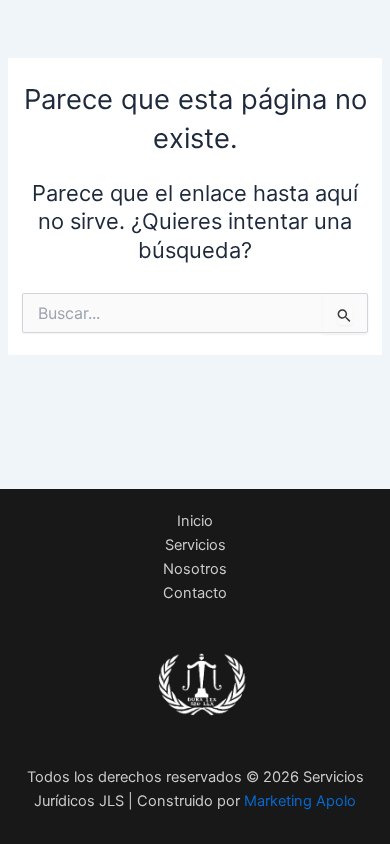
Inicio (195, 521)
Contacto (195, 593)
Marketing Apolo (300, 801)
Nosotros (195, 569)
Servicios (195, 545)
